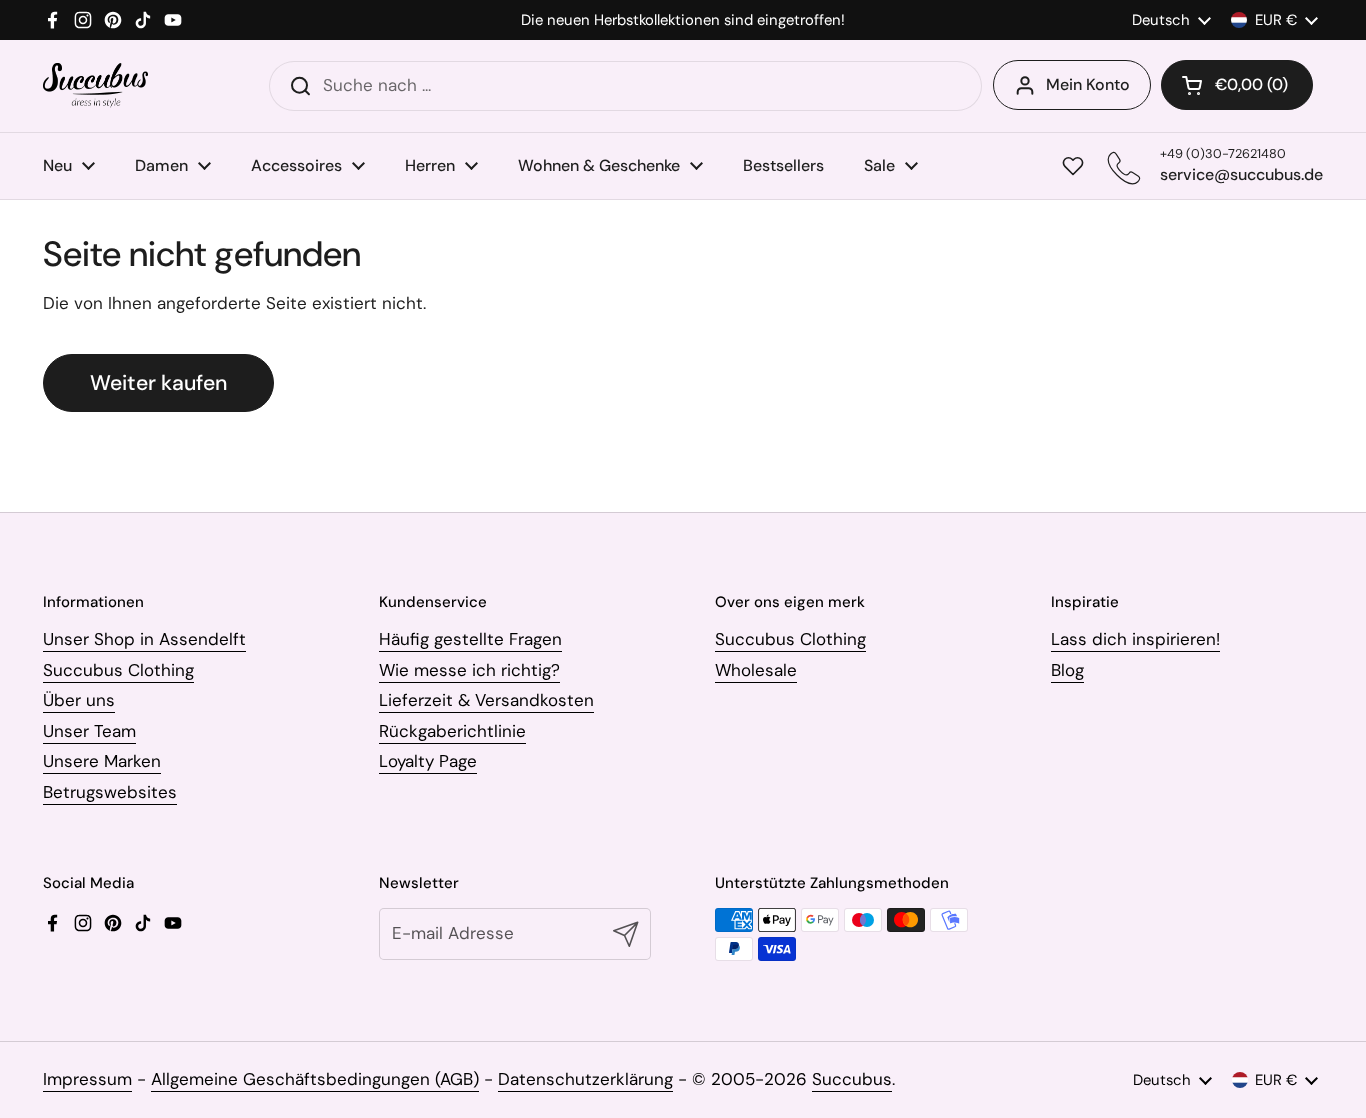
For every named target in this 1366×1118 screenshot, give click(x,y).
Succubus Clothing (118, 670)
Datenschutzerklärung (585, 1079)
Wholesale (756, 670)
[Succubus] (95, 85)
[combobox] (625, 86)
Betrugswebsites (110, 792)
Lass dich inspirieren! (1135, 639)
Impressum (87, 1079)
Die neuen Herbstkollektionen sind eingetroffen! (683, 20)
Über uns (79, 700)
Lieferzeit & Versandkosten (486, 700)
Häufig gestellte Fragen (470, 639)
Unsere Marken (102, 761)
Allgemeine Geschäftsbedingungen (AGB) (315, 1079)
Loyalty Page (428, 761)
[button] (1237, 85)
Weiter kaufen (158, 383)
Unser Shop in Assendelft (144, 639)
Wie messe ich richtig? (469, 670)
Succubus (852, 1079)
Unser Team (89, 731)
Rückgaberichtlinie (452, 731)
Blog (1067, 670)
